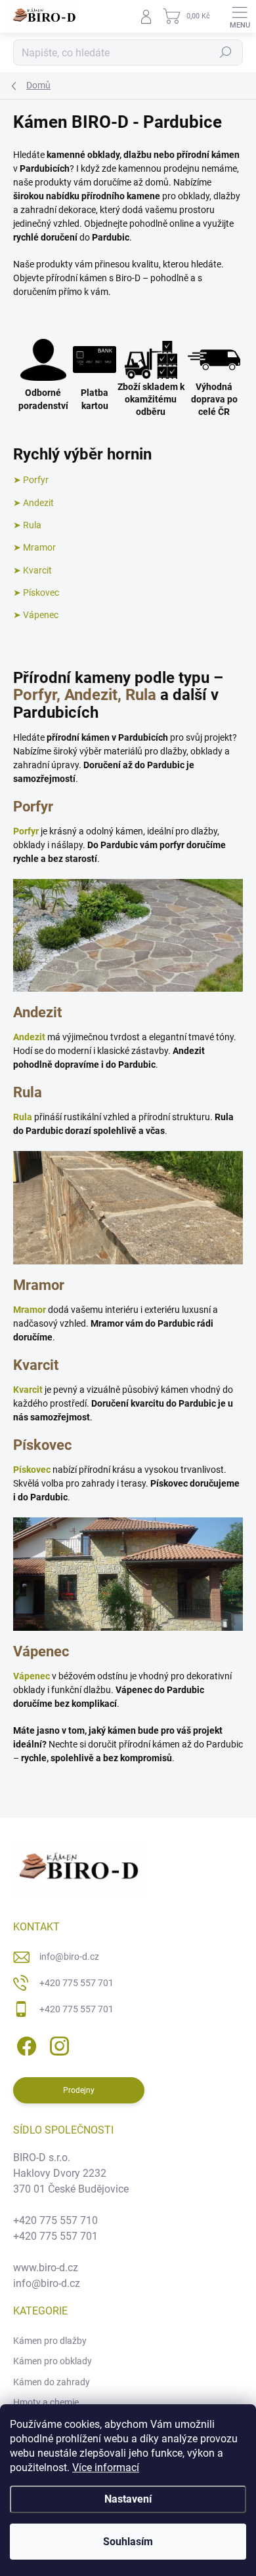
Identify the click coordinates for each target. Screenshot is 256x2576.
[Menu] (240, 16)
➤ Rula (27, 525)
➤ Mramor (34, 547)
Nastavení (128, 2499)
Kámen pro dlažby (50, 2341)
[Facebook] (25, 2043)
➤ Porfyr (31, 480)
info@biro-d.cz (69, 1957)
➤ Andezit (33, 503)
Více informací (106, 2468)
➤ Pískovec (36, 593)
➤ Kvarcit (32, 570)
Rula (23, 1117)
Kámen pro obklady (53, 2361)
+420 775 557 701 (76, 1983)
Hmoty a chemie (46, 2402)
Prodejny (79, 2090)
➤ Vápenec (36, 615)
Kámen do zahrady (52, 2382)
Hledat (226, 52)
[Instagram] (57, 2043)
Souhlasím (128, 2542)
